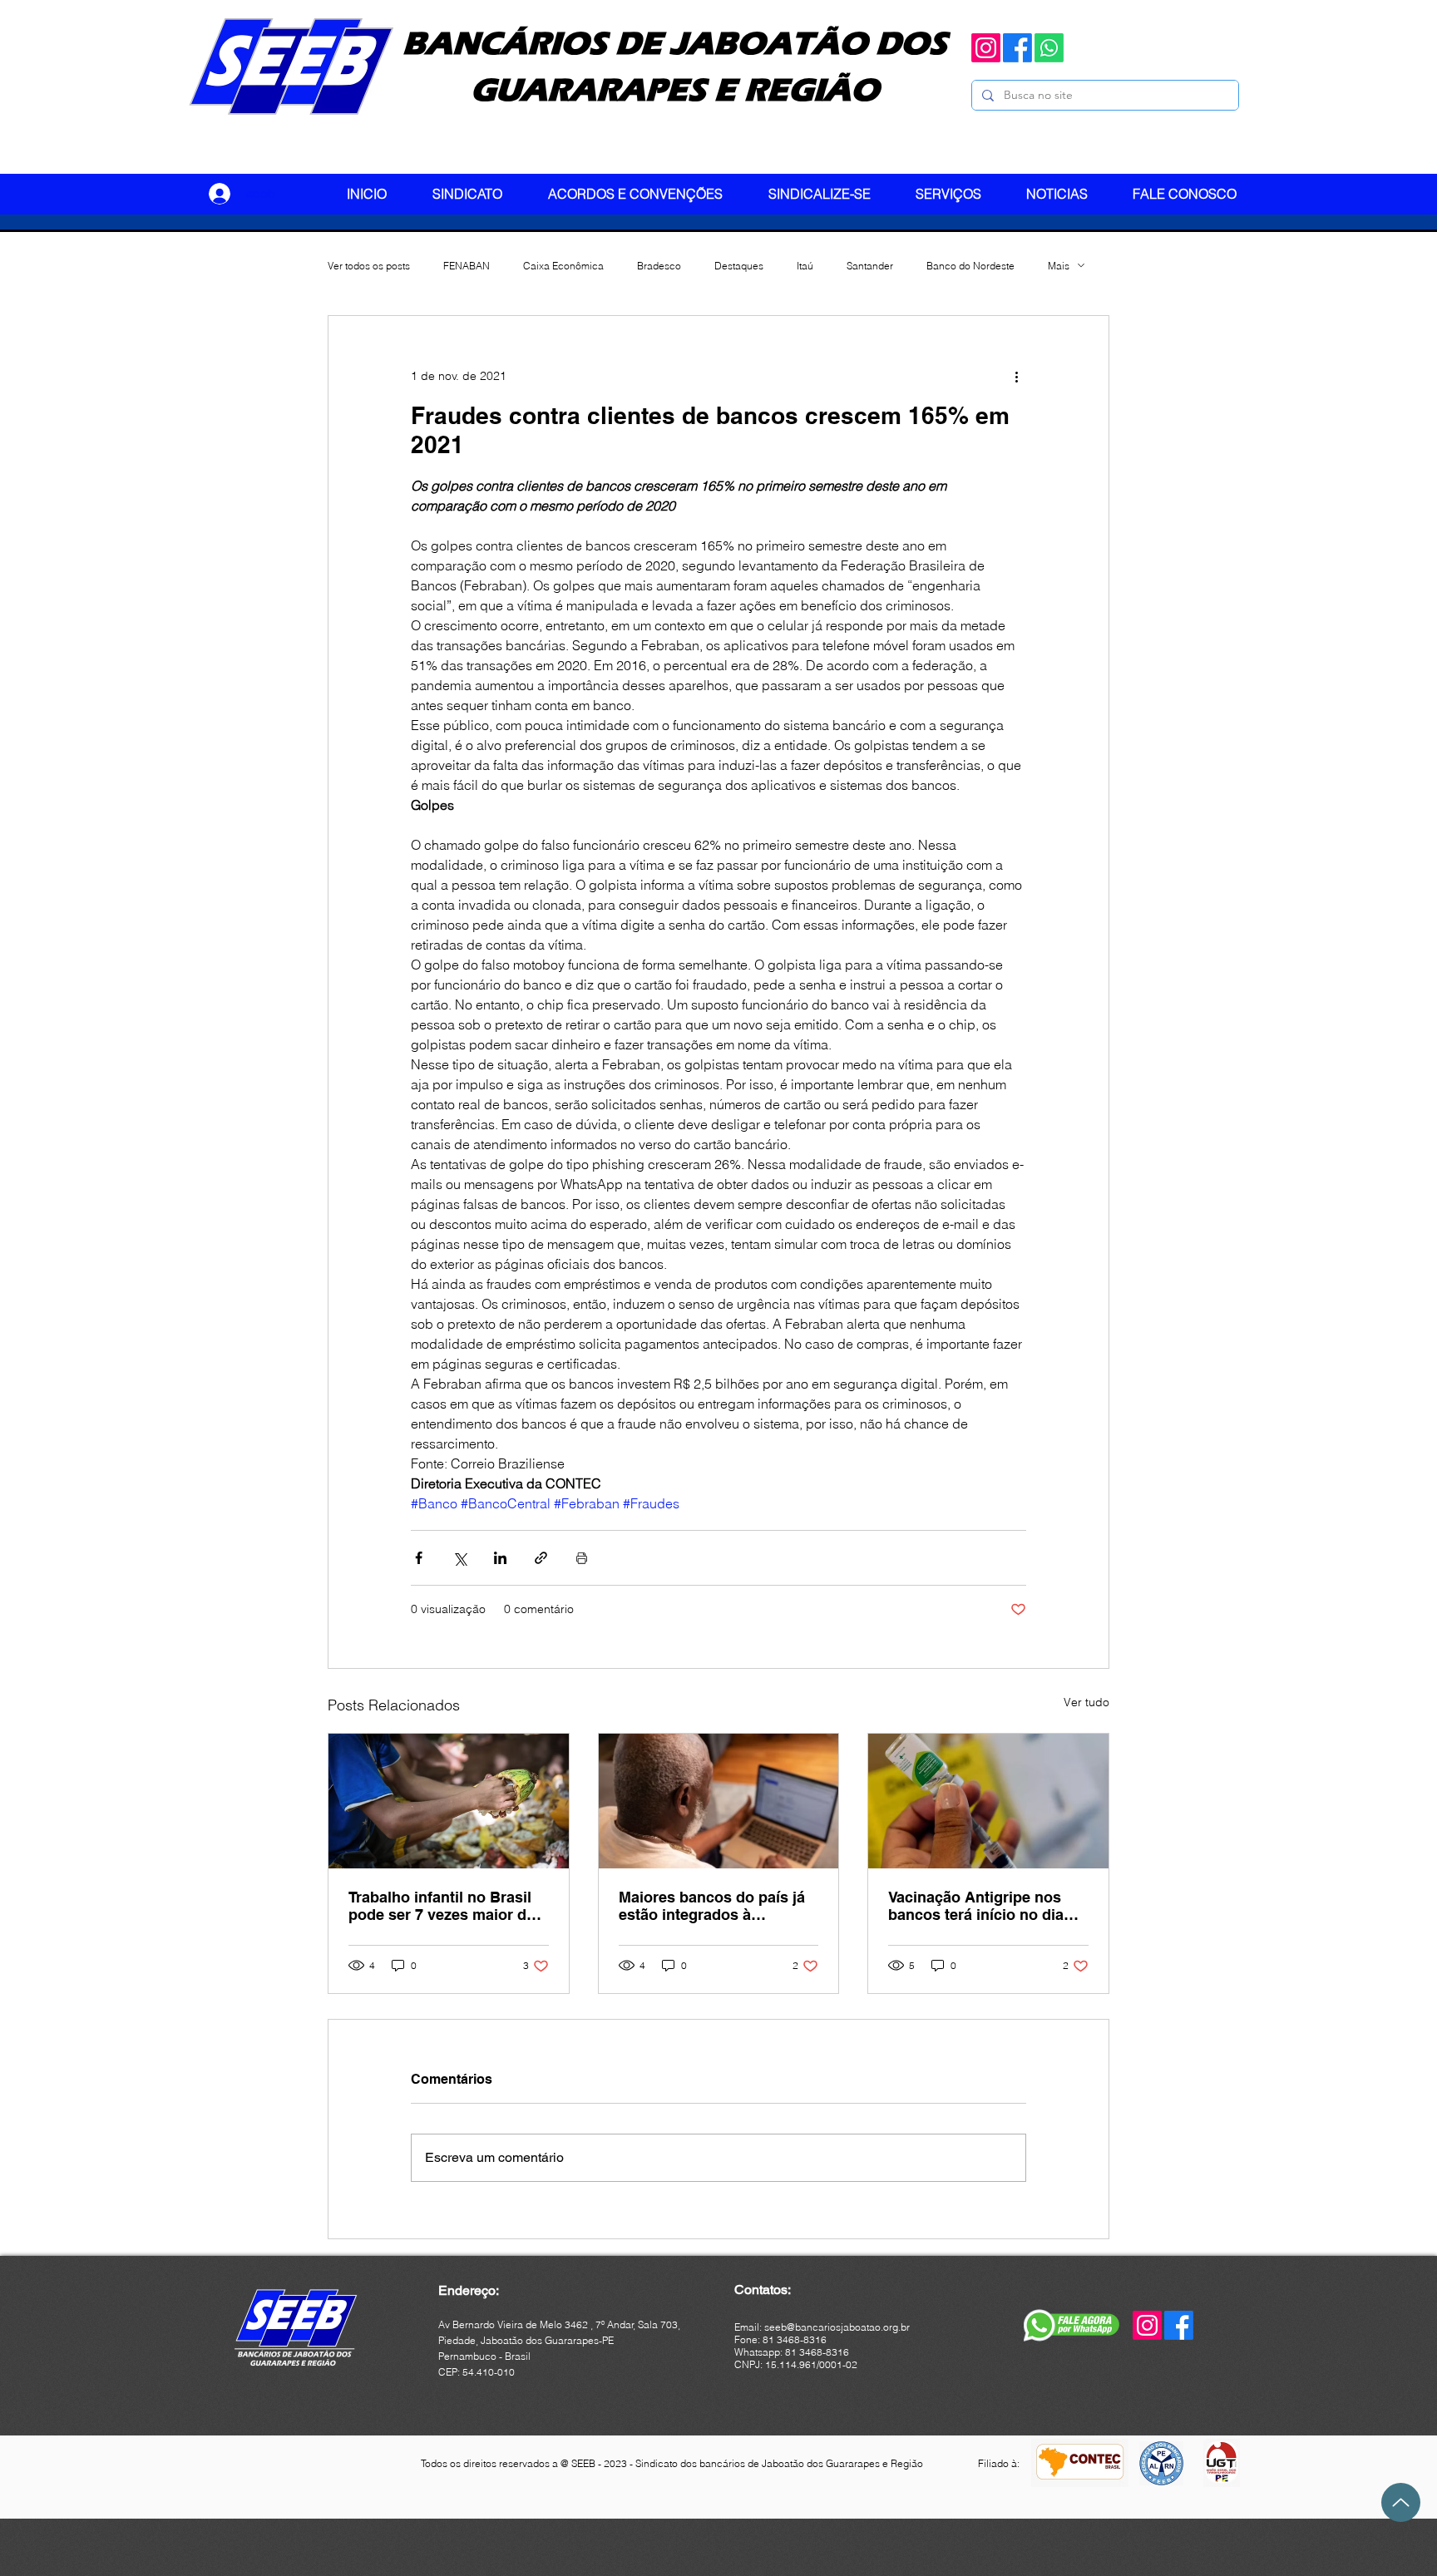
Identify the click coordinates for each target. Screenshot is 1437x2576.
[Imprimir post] (582, 1558)
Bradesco (659, 266)
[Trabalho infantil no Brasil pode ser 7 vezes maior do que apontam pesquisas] (449, 1801)
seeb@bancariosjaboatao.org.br (837, 2327)
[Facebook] (1017, 48)
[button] (478, 194)
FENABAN (467, 266)
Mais (1059, 266)
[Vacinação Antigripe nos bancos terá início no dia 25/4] (988, 1801)
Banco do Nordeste (970, 266)
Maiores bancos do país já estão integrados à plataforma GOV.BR (712, 1906)
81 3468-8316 (817, 2352)
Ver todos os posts (369, 266)
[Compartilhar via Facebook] (419, 1558)
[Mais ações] (1016, 376)
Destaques (739, 266)
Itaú (805, 266)
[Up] (1401, 2502)
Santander (870, 266)
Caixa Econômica (563, 266)
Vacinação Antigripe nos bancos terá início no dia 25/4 (976, 1906)
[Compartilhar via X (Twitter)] (459, 1558)
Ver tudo (1086, 1702)
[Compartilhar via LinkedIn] (500, 1558)
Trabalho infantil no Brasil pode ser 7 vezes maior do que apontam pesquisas (442, 1906)
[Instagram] (986, 48)
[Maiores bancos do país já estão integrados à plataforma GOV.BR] (719, 1801)
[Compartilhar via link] (541, 1558)
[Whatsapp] (1049, 48)
